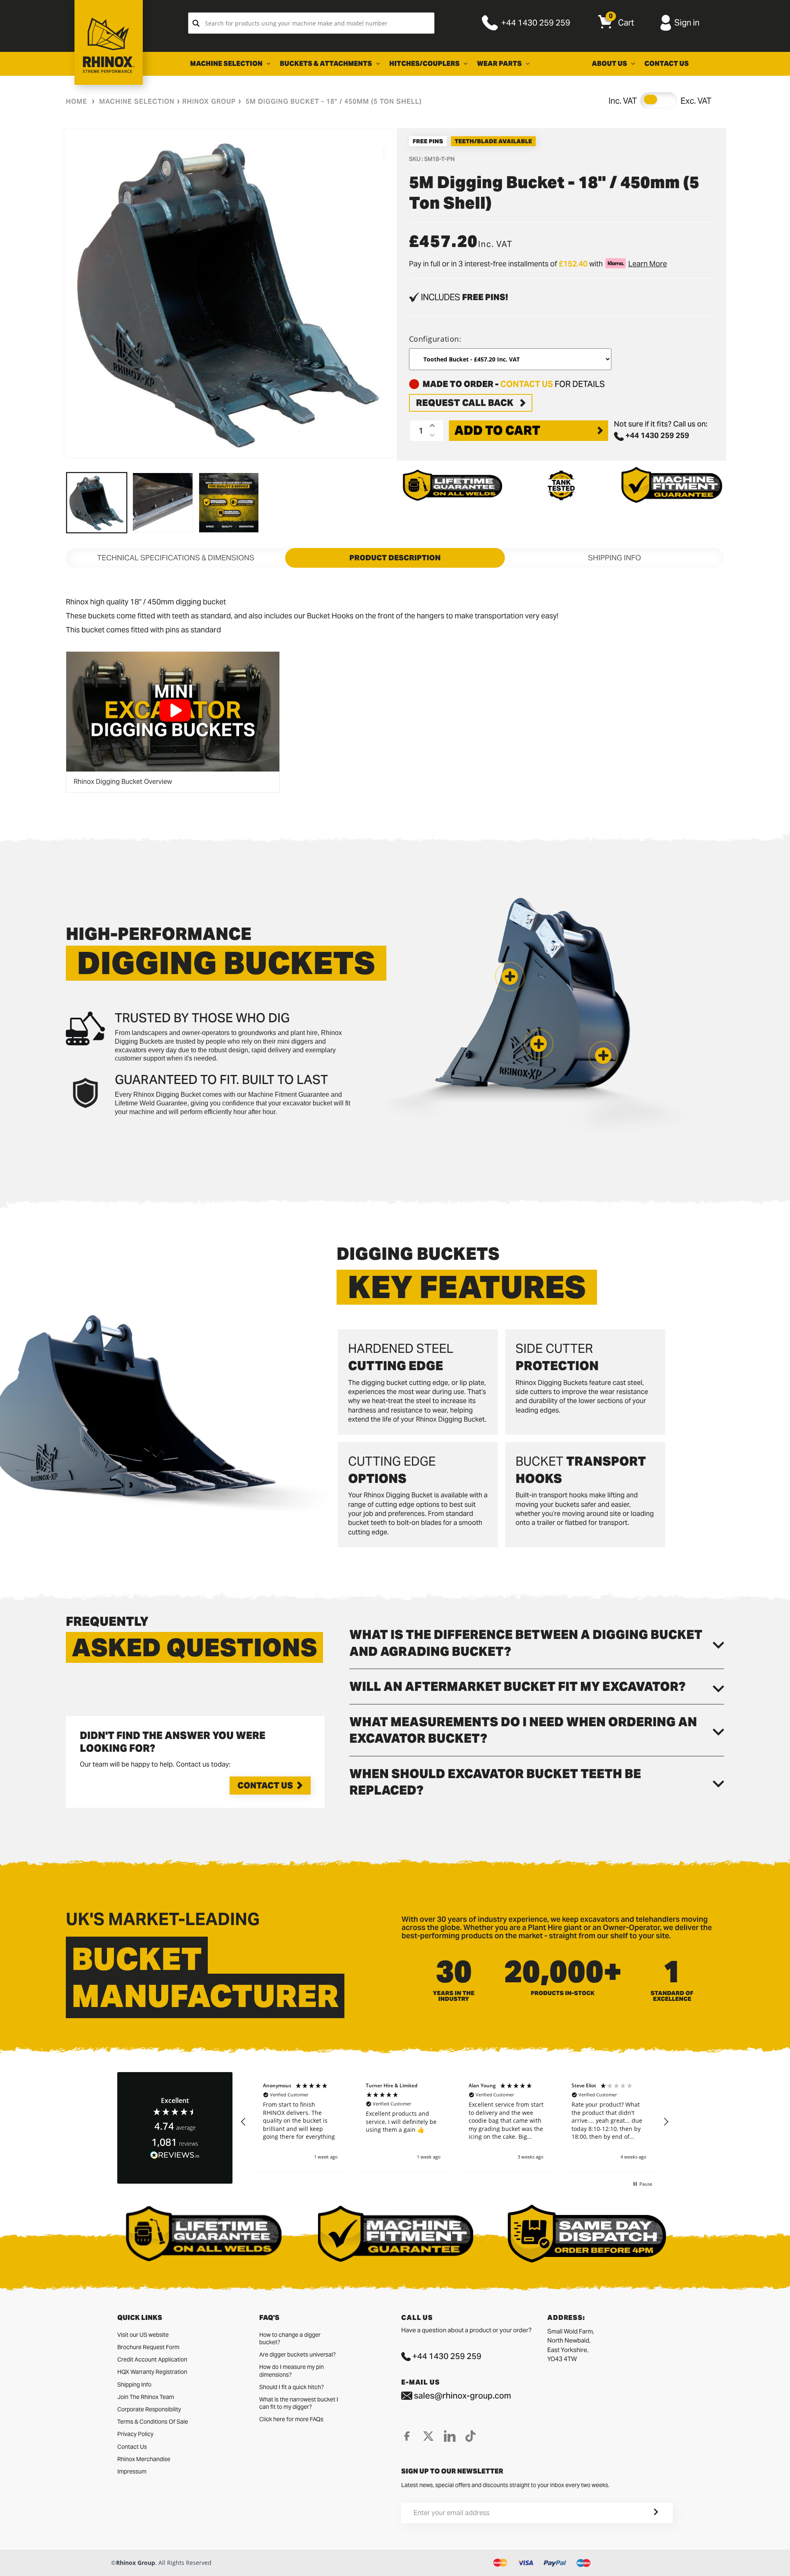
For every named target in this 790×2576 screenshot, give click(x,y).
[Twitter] (428, 2436)
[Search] (196, 23)
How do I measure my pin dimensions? (292, 2371)
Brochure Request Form (148, 2347)
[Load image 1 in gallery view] (97, 503)
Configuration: (435, 339)
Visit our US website (143, 2335)
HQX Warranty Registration (152, 2372)
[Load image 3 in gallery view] (229, 503)
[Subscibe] (646, 2513)
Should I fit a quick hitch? (292, 2387)
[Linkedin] (450, 2436)
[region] (455, 2122)
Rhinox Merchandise (144, 2459)
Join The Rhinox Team (146, 2397)
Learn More (648, 264)
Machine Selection (137, 101)
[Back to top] (9, 2563)
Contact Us (265, 1786)
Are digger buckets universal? (297, 2355)
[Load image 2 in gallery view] (163, 503)
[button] (603, 1056)
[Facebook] (407, 2436)
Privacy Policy (135, 2434)
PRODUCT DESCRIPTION (395, 558)
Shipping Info (134, 2385)
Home (77, 101)
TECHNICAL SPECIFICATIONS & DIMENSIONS (176, 558)
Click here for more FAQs (291, 2419)
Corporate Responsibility (149, 2409)
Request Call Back (465, 403)
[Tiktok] (471, 2436)
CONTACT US (527, 384)
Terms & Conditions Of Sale (153, 2422)
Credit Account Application (152, 2359)
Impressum (132, 2471)
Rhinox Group (209, 101)
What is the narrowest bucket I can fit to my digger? (299, 2403)
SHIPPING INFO (615, 558)
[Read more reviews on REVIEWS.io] (175, 2155)
